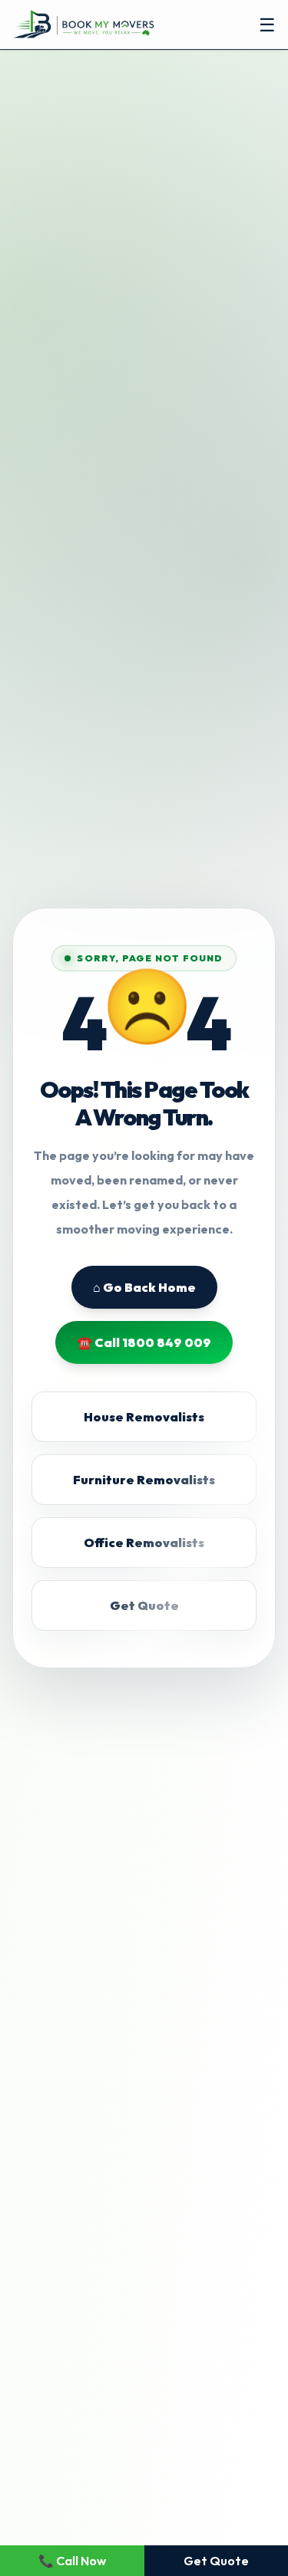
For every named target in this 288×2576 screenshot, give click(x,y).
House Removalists (144, 1417)
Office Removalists (144, 1543)
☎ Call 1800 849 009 (144, 1342)
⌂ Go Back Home (144, 1287)
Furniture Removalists (144, 1480)
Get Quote (144, 1605)
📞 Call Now (72, 2561)
